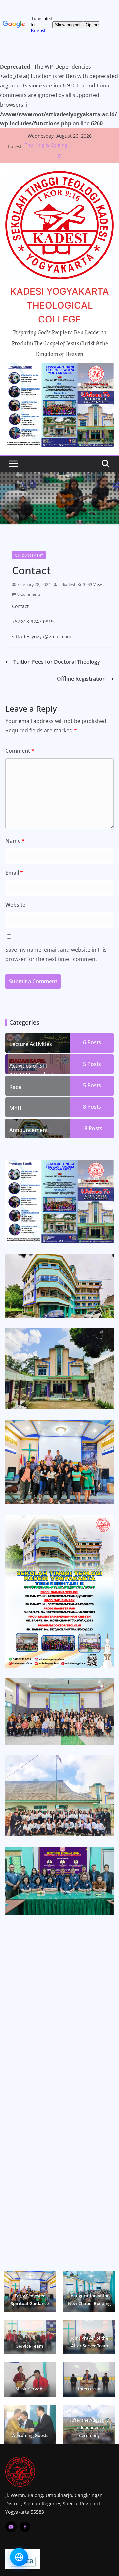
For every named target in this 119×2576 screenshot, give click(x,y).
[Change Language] (19, 2557)
